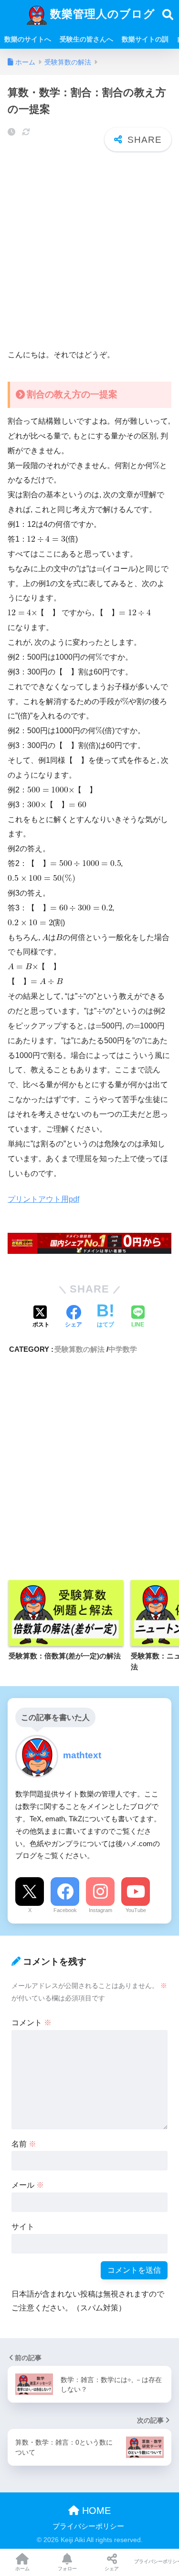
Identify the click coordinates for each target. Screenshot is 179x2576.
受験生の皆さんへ (86, 39)
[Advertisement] (89, 251)
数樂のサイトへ (28, 39)
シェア (112, 2569)
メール (28, 2185)
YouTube (136, 1910)
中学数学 (123, 1349)
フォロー (67, 2569)
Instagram (100, 1910)
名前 (24, 2144)
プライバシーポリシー (88, 2526)
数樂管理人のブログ (101, 14)
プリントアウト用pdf (43, 1199)
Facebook (65, 1910)
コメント (32, 2023)
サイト (23, 2227)
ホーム (22, 2569)
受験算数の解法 (79, 1349)
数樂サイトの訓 (145, 39)
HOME (95, 2511)
